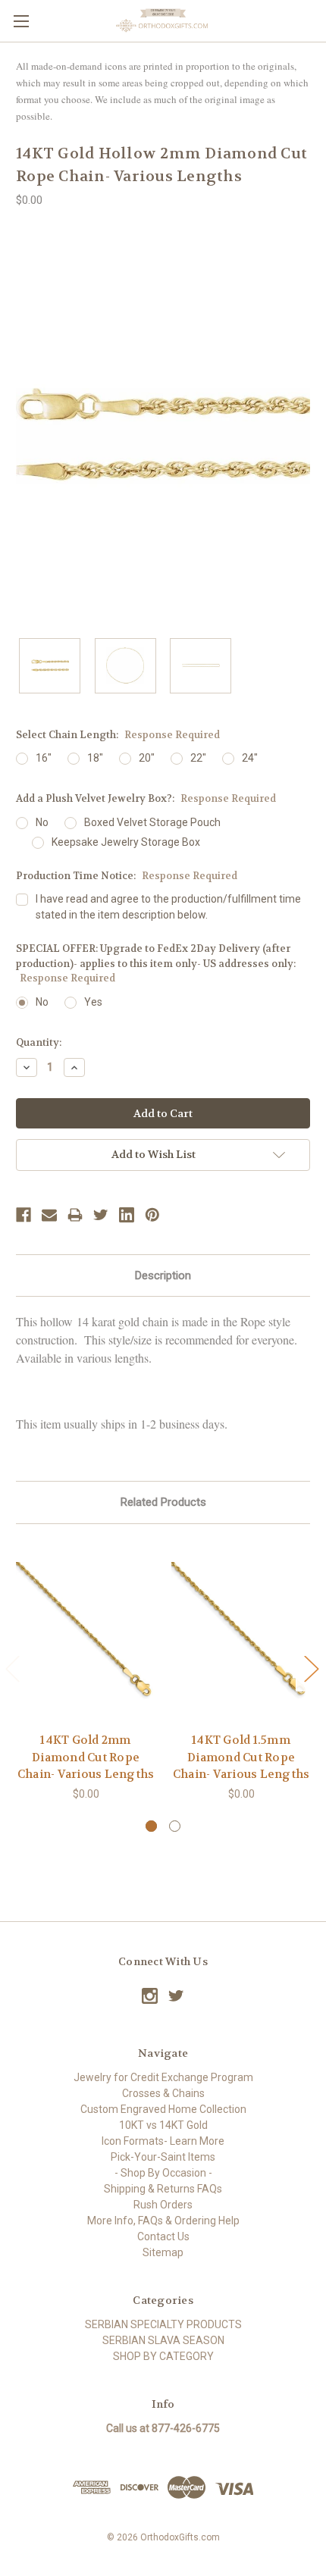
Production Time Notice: (127, 876)
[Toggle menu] (21, 21)
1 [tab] (151, 1826)
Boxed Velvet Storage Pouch (152, 822)
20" (147, 758)
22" (198, 758)
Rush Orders (163, 2205)
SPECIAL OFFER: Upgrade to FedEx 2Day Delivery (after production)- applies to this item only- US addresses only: (156, 963)
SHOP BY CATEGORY (163, 2356)
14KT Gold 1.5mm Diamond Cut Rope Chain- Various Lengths (241, 1757)
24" (250, 758)
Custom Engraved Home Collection (163, 2109)
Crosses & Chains (163, 2093)
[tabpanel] (86, 1671)
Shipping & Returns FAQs (163, 2189)
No (42, 822)
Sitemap (163, 2252)
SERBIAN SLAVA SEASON (163, 2340)
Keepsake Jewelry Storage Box (126, 842)
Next (311, 1668)
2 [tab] (175, 1826)
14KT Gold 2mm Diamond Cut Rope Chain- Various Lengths (86, 1757)
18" (95, 758)
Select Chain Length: (118, 735)
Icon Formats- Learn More (163, 2141)
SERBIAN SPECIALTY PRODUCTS (163, 2324)
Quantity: (39, 1042)
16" (44, 758)
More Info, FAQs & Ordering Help (163, 2221)
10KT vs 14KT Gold (163, 2125)
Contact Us (163, 2236)
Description (163, 1275)
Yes (93, 1002)
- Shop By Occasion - (163, 2173)
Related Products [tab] (163, 1502)
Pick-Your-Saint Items (163, 2157)
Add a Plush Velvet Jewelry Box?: (146, 798)
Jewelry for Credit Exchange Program (163, 2077)
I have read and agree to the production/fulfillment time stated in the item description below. (168, 907)
